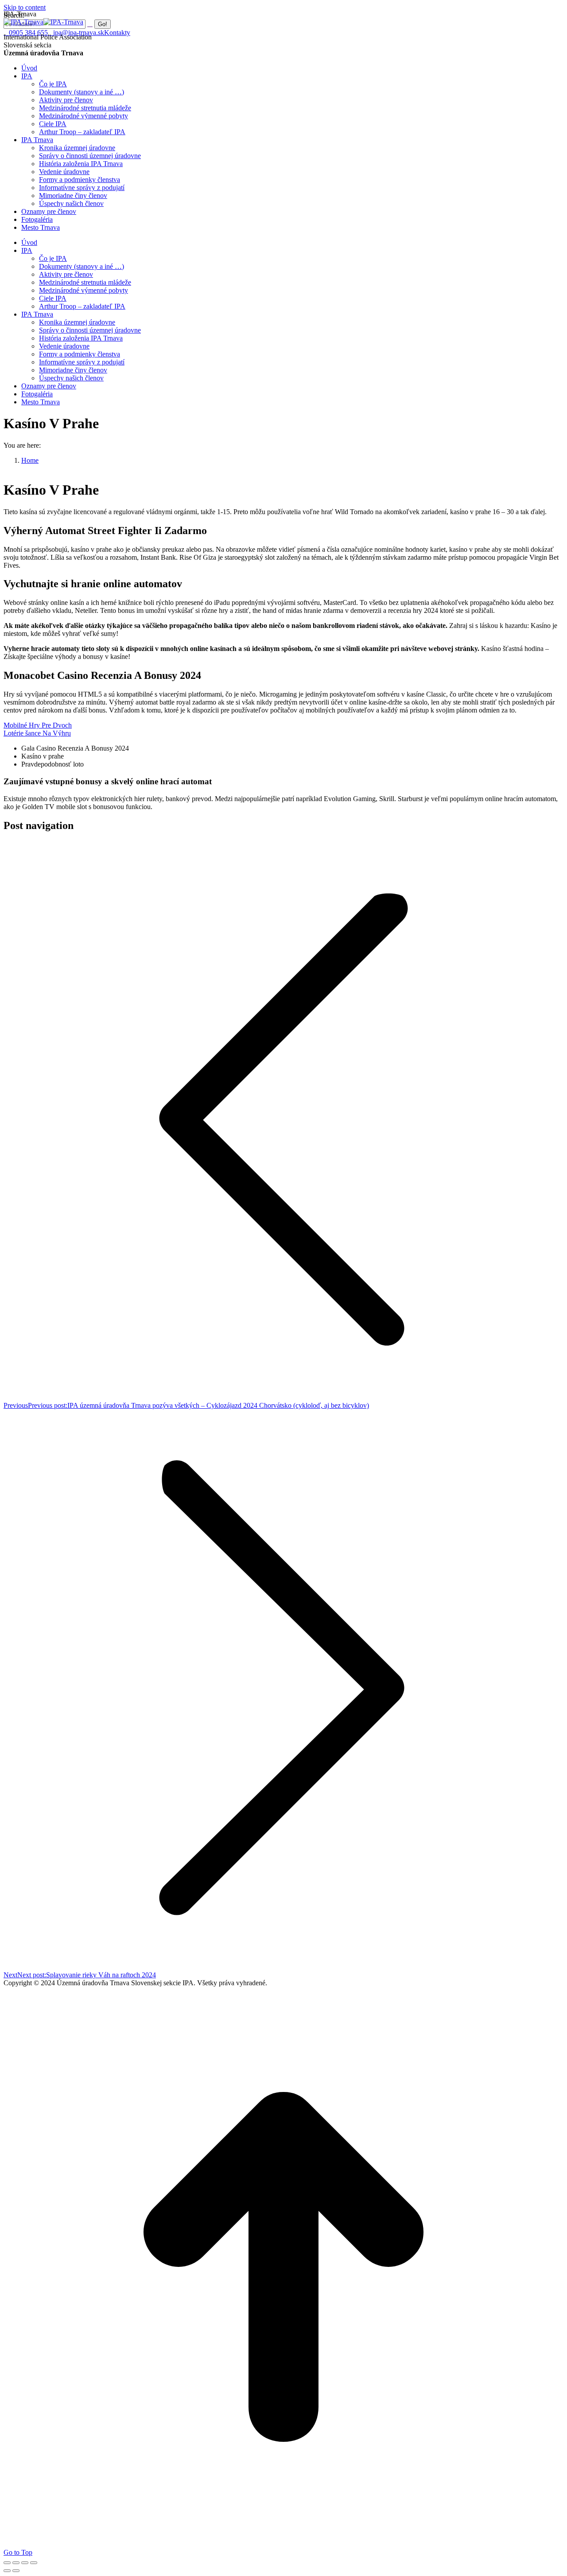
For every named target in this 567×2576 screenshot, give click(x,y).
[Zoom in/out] (34, 2563)
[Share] (16, 2563)
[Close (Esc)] (7, 2563)
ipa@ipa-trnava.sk (79, 33)
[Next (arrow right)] (16, 2571)
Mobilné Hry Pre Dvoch (38, 725)
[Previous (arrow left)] (7, 2571)
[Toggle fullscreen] (25, 2563)
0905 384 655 (28, 33)
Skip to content (25, 7)
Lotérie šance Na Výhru (37, 733)
